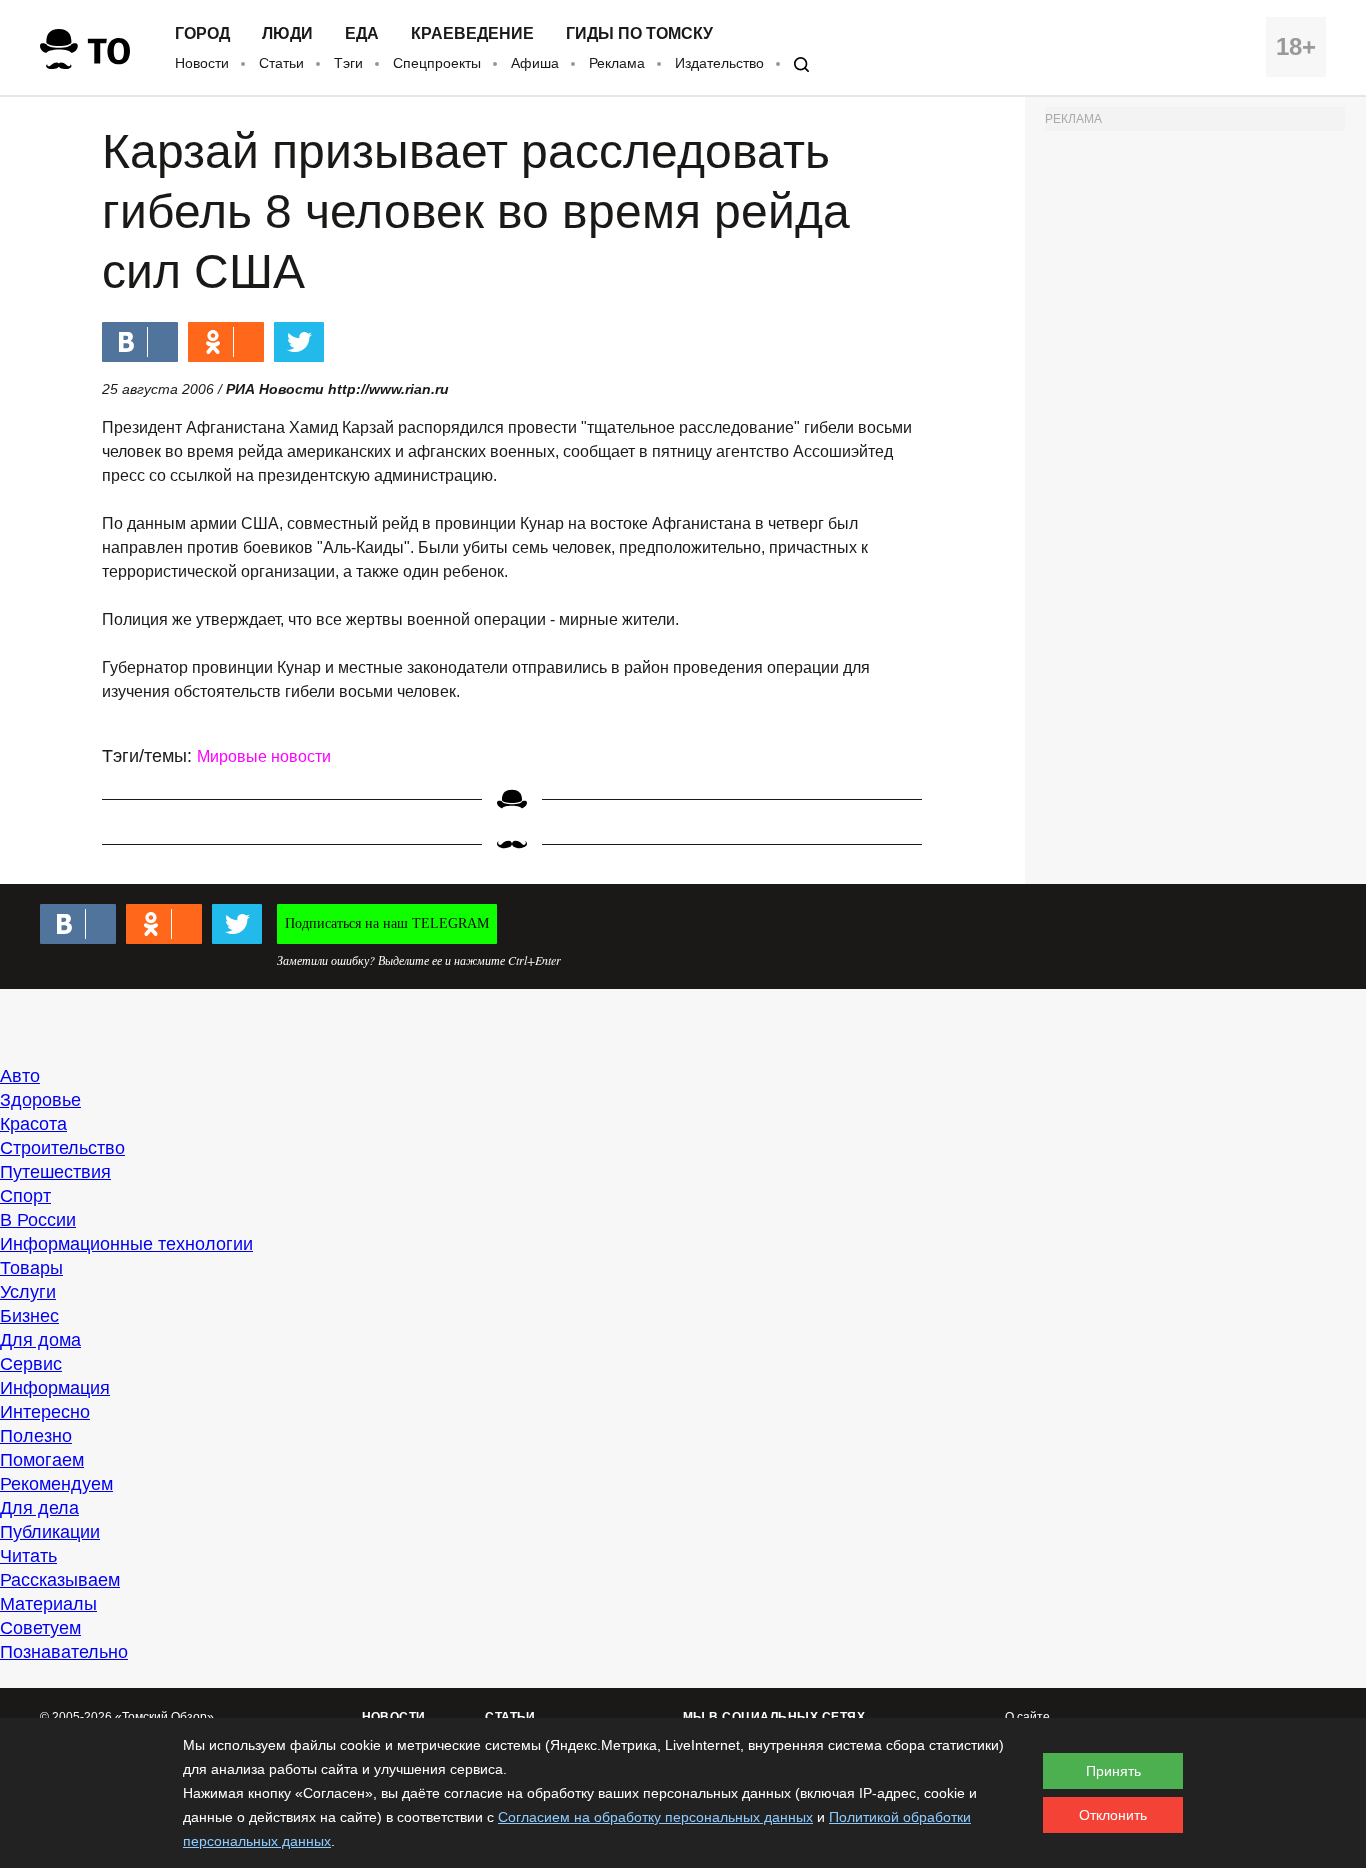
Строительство (62, 1148)
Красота (33, 1124)
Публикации (50, 1532)
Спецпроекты (437, 63)
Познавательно (64, 1652)
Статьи (281, 63)
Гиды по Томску (639, 34)
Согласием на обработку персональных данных (655, 1817)
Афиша (535, 63)
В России (38, 1220)
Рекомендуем (56, 1484)
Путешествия (55, 1172)
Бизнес (29, 1316)
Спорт (25, 1196)
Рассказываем (60, 1580)
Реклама (617, 63)
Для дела (39, 1508)
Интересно (45, 1412)
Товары (31, 1268)
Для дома (40, 1340)
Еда (362, 34)
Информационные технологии (126, 1244)
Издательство (719, 63)
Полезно (36, 1436)
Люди (287, 34)
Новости (202, 63)
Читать (28, 1556)
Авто (20, 1076)
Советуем (40, 1628)
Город (202, 34)
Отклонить (1113, 1815)
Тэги (348, 63)
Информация (55, 1388)
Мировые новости (264, 756)
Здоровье (40, 1100)
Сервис (31, 1364)
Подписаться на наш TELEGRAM (387, 923)
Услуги (28, 1292)
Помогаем (42, 1460)
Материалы (48, 1604)
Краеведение (472, 34)
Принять (1113, 1771)
